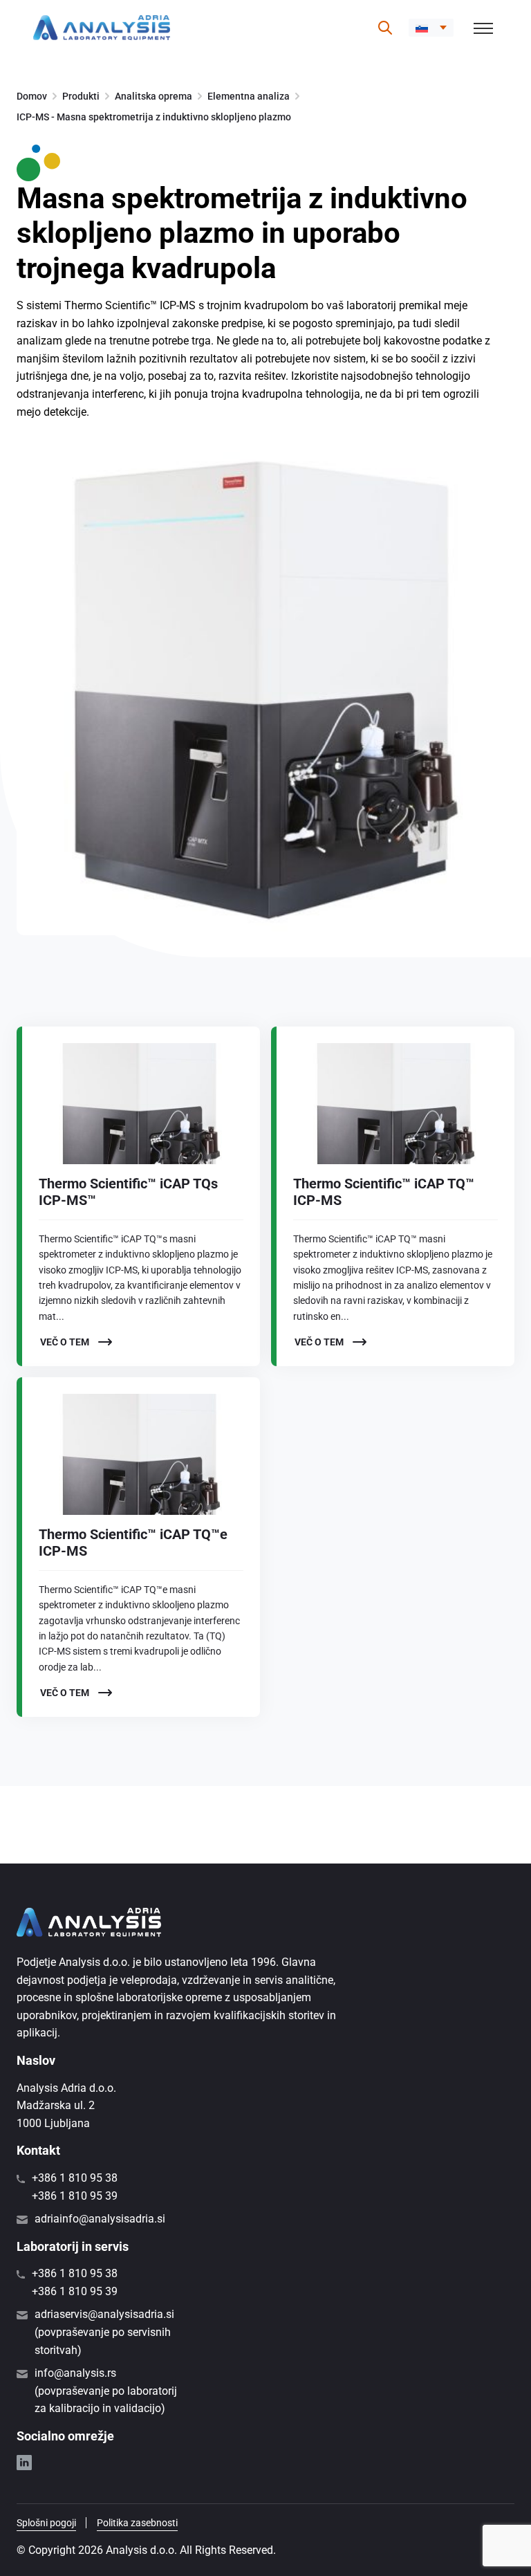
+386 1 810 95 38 (75, 2178)
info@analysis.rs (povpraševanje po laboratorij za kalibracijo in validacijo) (106, 2391)
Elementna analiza (249, 96)
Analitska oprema (153, 96)
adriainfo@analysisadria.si (100, 2219)
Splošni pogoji (46, 2523)
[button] (431, 28)
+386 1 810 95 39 (75, 2196)
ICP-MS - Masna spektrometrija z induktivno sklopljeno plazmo (154, 117)
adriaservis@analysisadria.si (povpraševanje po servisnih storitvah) (104, 2332)
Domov (32, 96)
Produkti (81, 96)
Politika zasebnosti (137, 2523)
